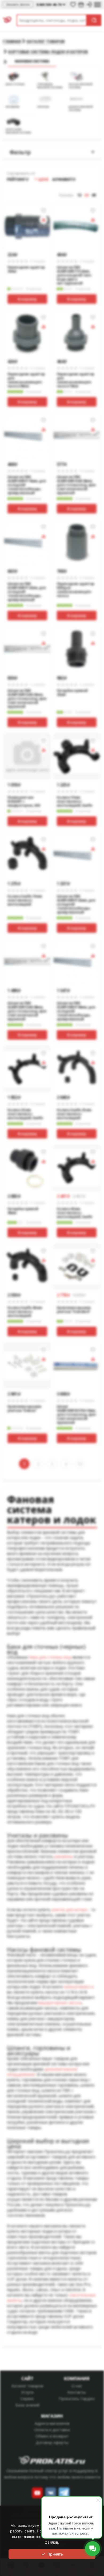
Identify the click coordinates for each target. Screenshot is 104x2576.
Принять (55, 2554)
